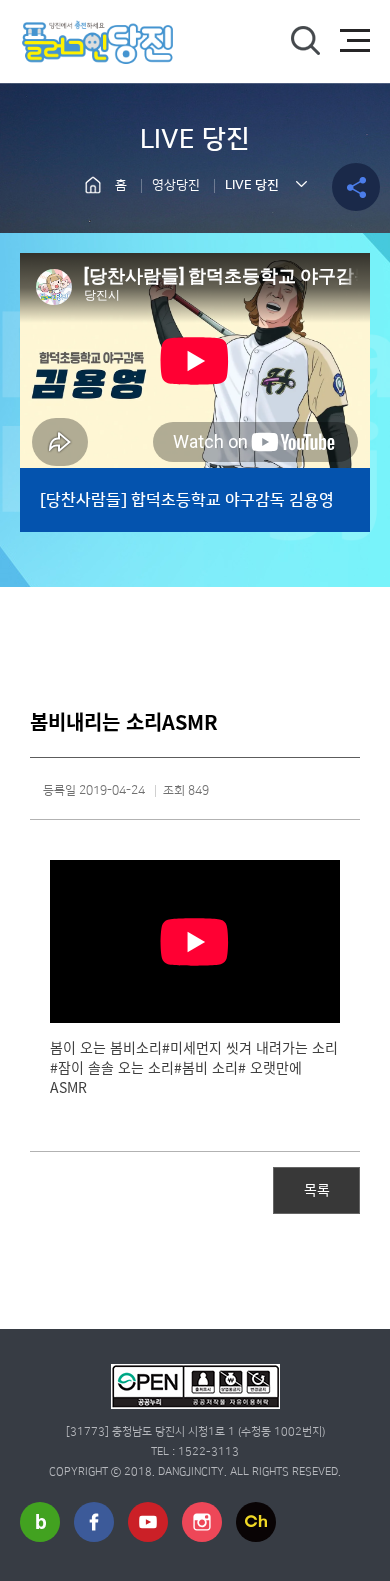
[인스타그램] (202, 1522)
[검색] (305, 41)
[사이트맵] (355, 41)
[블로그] (40, 1522)
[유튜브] (148, 1522)
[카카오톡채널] (256, 1522)
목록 (317, 1189)
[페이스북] (94, 1522)
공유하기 (356, 187)
